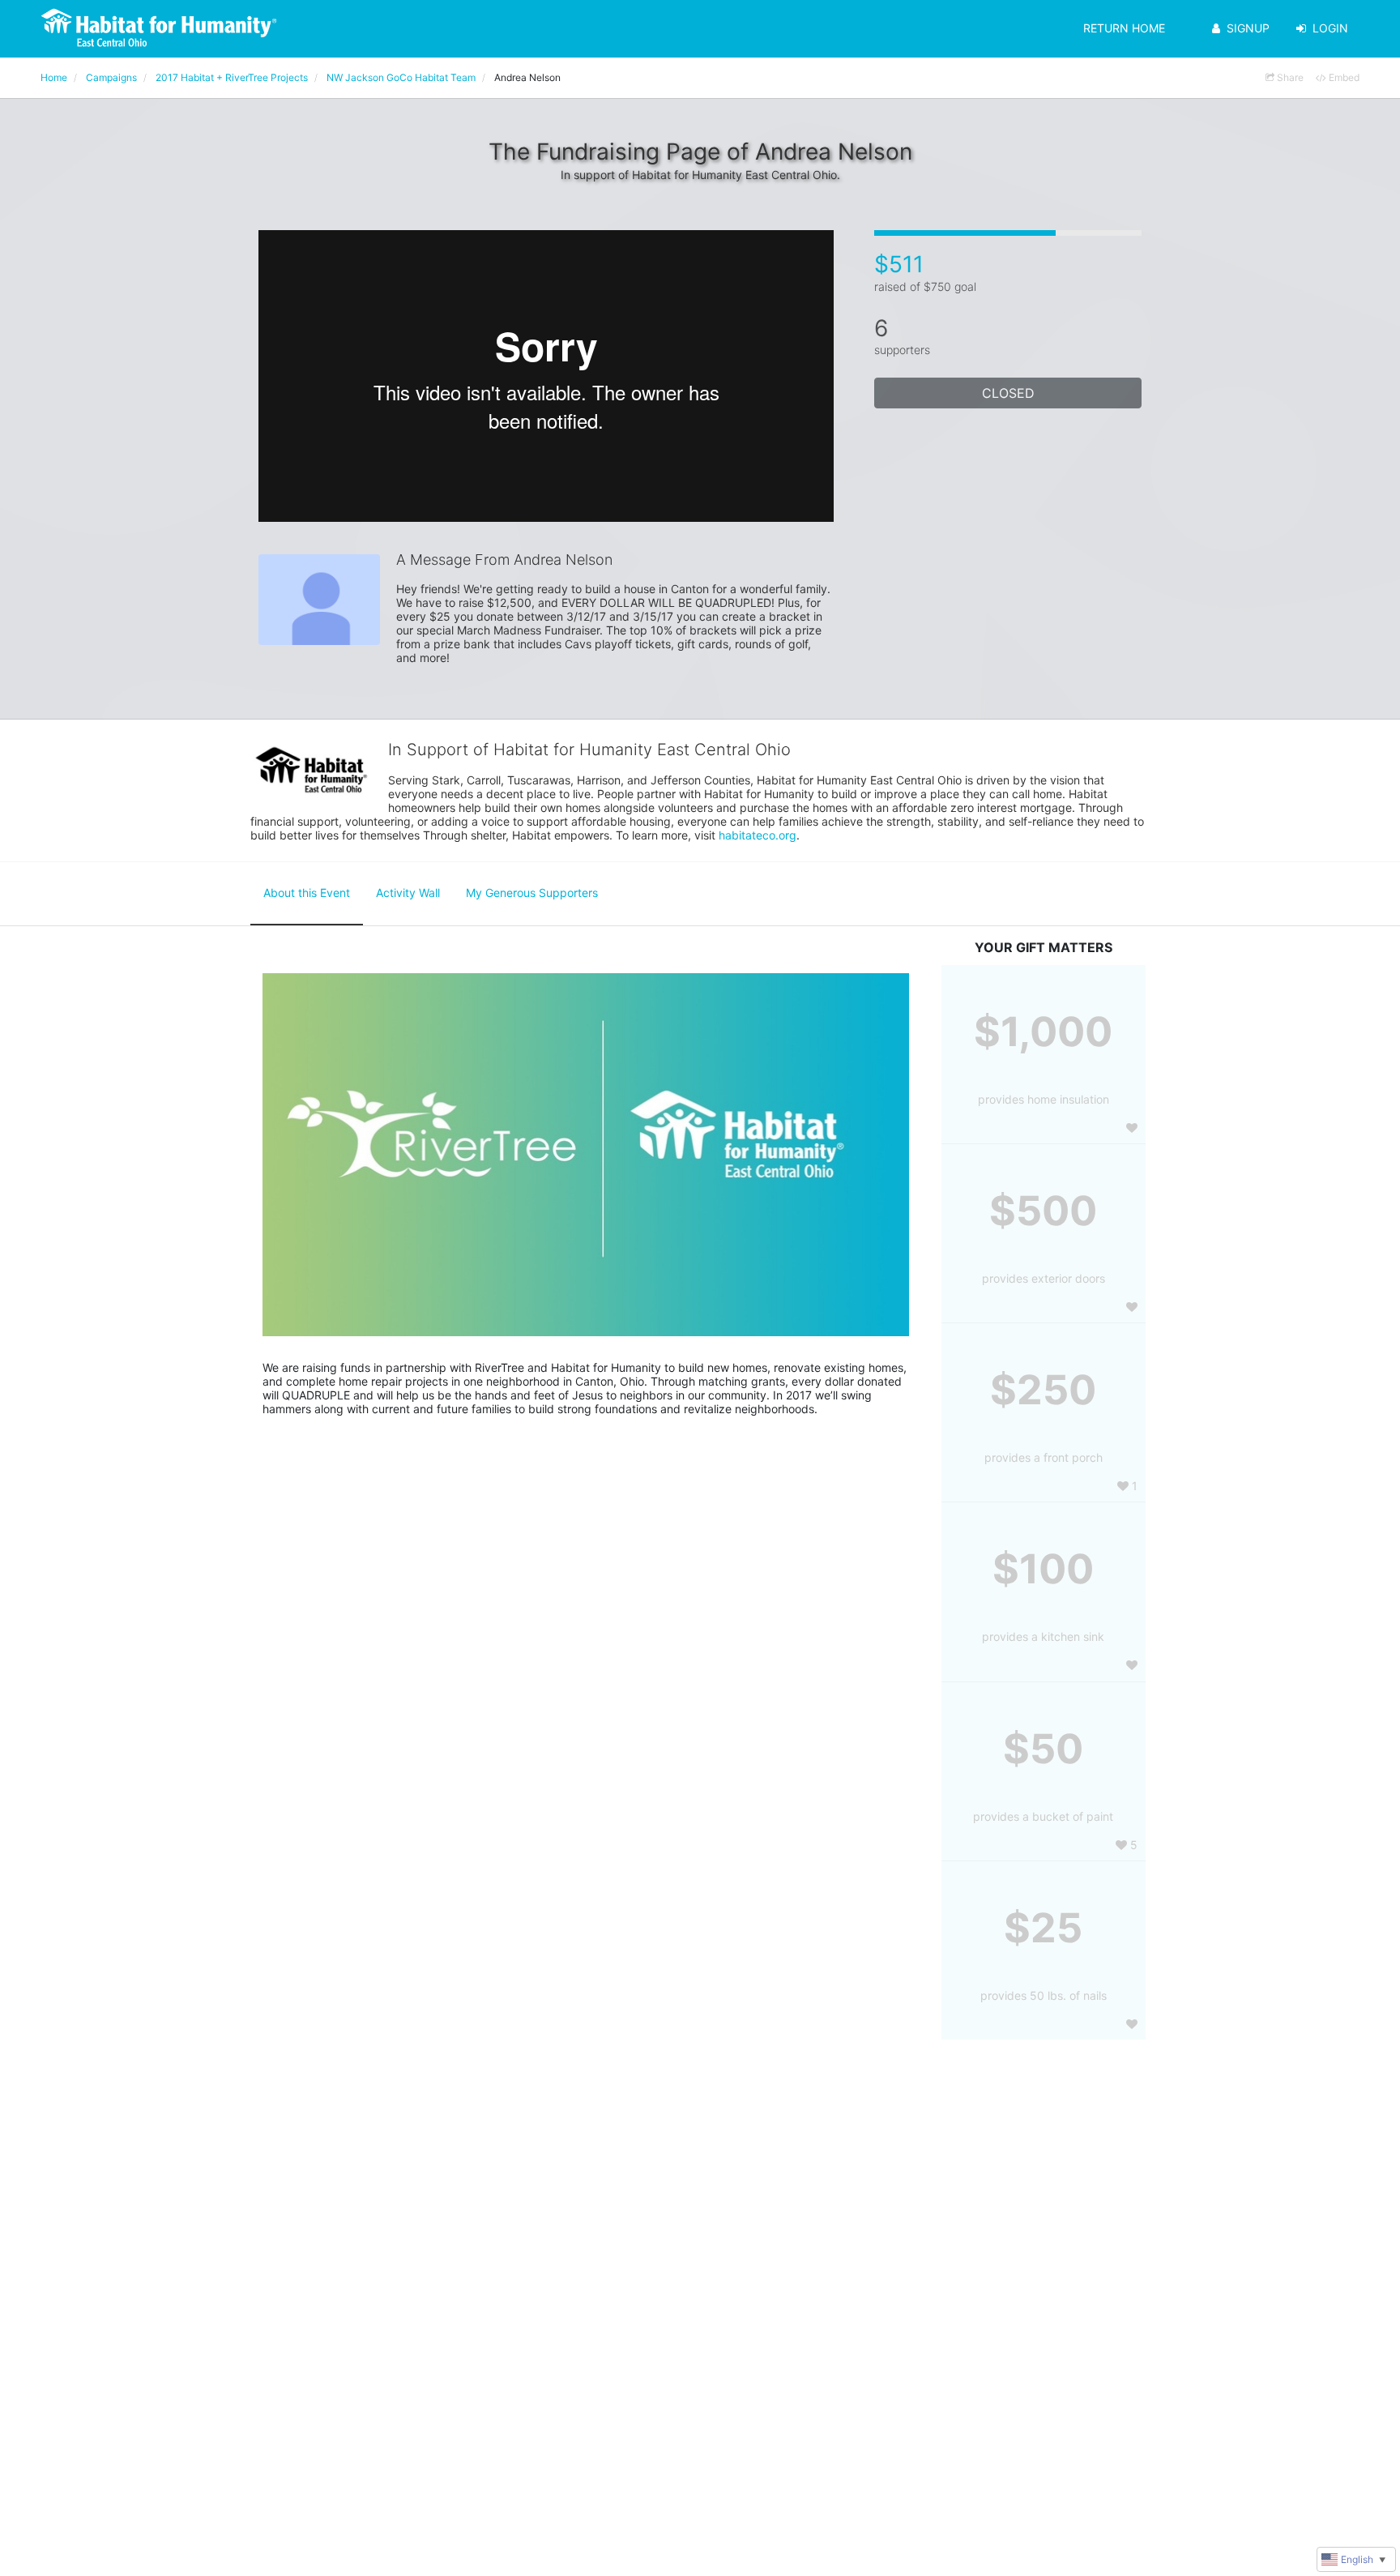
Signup (1248, 28)
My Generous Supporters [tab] (532, 893)
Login (1330, 28)
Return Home (1124, 28)
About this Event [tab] (307, 893)
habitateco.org (758, 835)
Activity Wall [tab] (408, 893)
